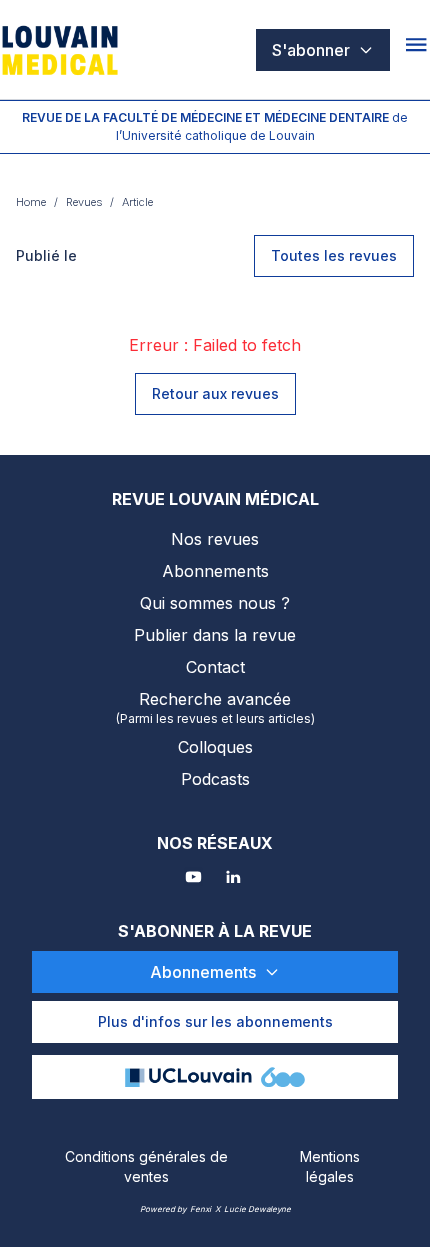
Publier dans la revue (215, 635)
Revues (84, 202)
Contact (215, 667)
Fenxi (200, 1209)
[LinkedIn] (235, 879)
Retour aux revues (215, 393)
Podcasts (215, 779)
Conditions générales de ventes (146, 1166)
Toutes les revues (334, 255)
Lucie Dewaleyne (257, 1209)
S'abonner (311, 50)
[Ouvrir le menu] (418, 50)
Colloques (215, 747)
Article (137, 202)
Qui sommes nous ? (215, 603)
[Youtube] (195, 879)
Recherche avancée (215, 707)
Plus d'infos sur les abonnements (215, 1021)
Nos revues (215, 539)
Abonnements (215, 571)
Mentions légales (330, 1166)
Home (31, 202)
